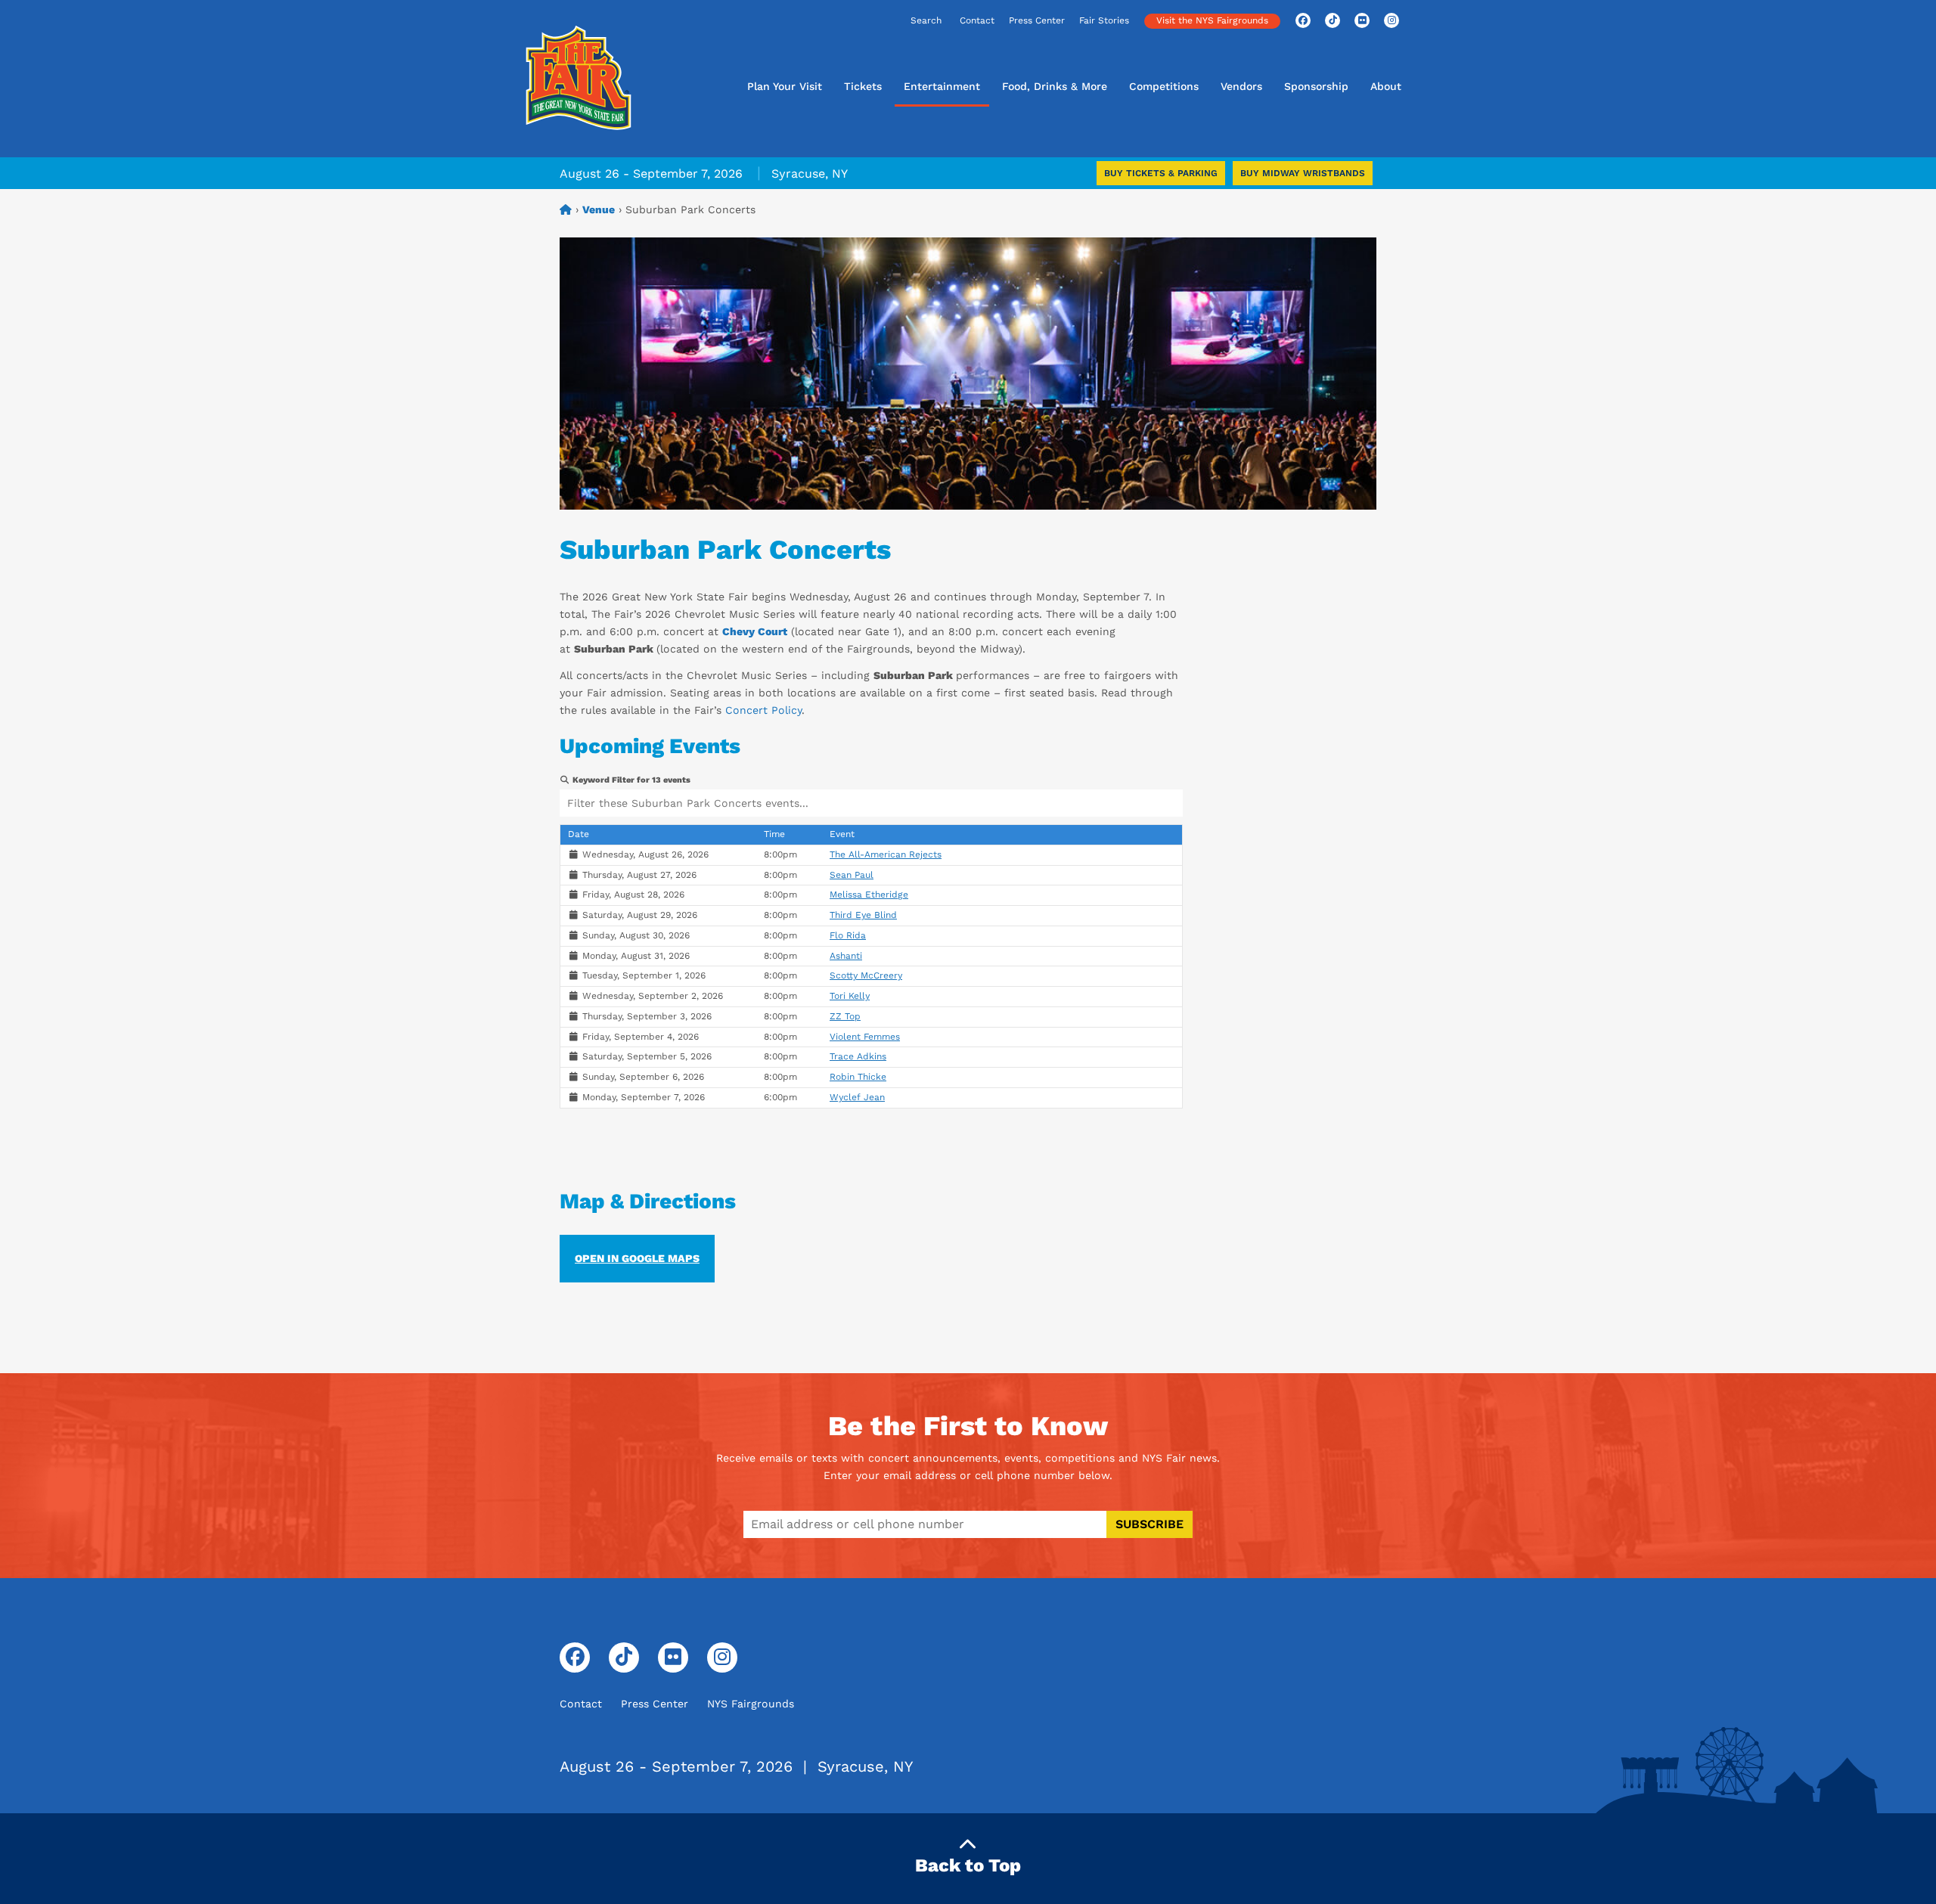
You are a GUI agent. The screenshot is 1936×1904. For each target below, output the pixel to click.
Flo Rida (848, 935)
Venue (599, 209)
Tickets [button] (863, 86)
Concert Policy (763, 710)
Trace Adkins (858, 1056)
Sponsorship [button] (1316, 86)
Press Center (1037, 20)
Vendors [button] (1241, 86)
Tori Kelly (850, 996)
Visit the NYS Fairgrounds (1212, 20)
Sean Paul (852, 875)
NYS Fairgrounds (751, 1704)
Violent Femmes (865, 1037)
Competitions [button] (1164, 86)
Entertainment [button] (942, 86)
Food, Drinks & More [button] (1055, 86)
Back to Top (968, 1865)
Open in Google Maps (637, 1258)
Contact (977, 20)
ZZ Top (845, 1016)
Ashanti (846, 956)
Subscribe (1149, 1524)
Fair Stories (1104, 20)
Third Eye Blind (863, 915)
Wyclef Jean (857, 1097)
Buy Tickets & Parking (1161, 173)
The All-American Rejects (886, 854)
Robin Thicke (858, 1077)
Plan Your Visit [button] (785, 86)
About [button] (1386, 86)
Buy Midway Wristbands (1303, 173)
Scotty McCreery (866, 975)
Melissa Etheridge (869, 895)
